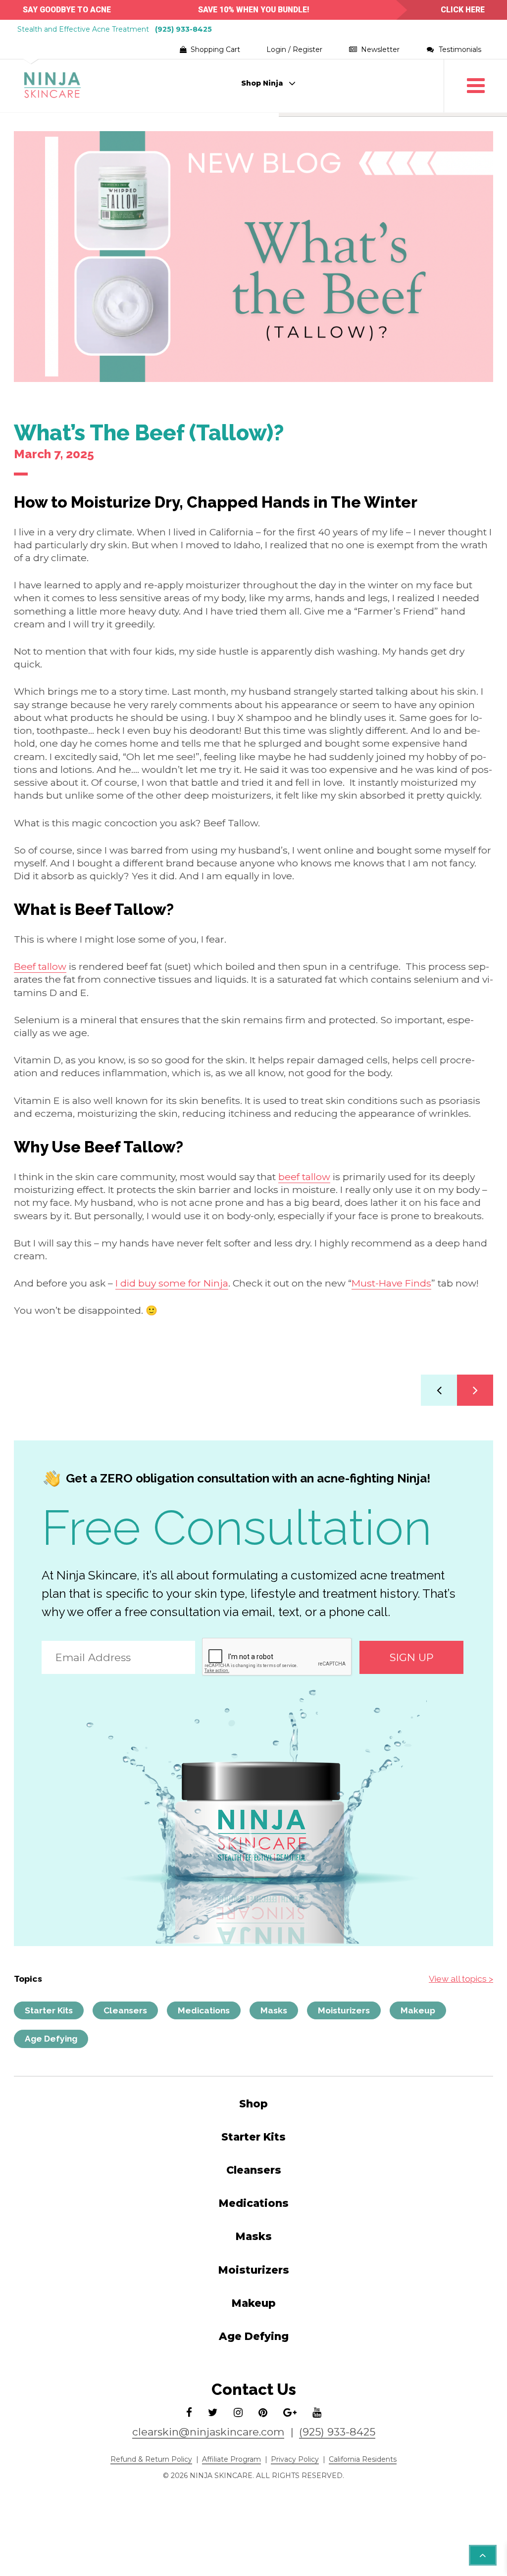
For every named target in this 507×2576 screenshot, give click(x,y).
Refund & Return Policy (151, 2459)
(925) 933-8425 (183, 29)
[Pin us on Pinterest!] (263, 2413)
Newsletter (379, 49)
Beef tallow (40, 966)
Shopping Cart (205, 50)
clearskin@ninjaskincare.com (208, 2432)
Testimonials (459, 49)
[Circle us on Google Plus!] (290, 2413)
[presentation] (277, 1657)
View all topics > (461, 1979)
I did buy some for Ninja (172, 1283)
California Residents (363, 2459)
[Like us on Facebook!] (189, 2413)
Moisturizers (344, 2010)
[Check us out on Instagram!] (238, 2413)
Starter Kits (49, 2010)
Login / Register (294, 49)
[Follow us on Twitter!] (213, 2413)
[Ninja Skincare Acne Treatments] (53, 86)
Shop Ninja (262, 83)
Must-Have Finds (391, 1283)
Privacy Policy (295, 2459)
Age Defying (51, 2039)
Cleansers (125, 2010)
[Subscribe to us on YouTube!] (317, 2413)
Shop (253, 2104)
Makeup (418, 2010)
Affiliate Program (231, 2459)
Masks (274, 2010)
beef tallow (304, 1177)
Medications (204, 2010)
